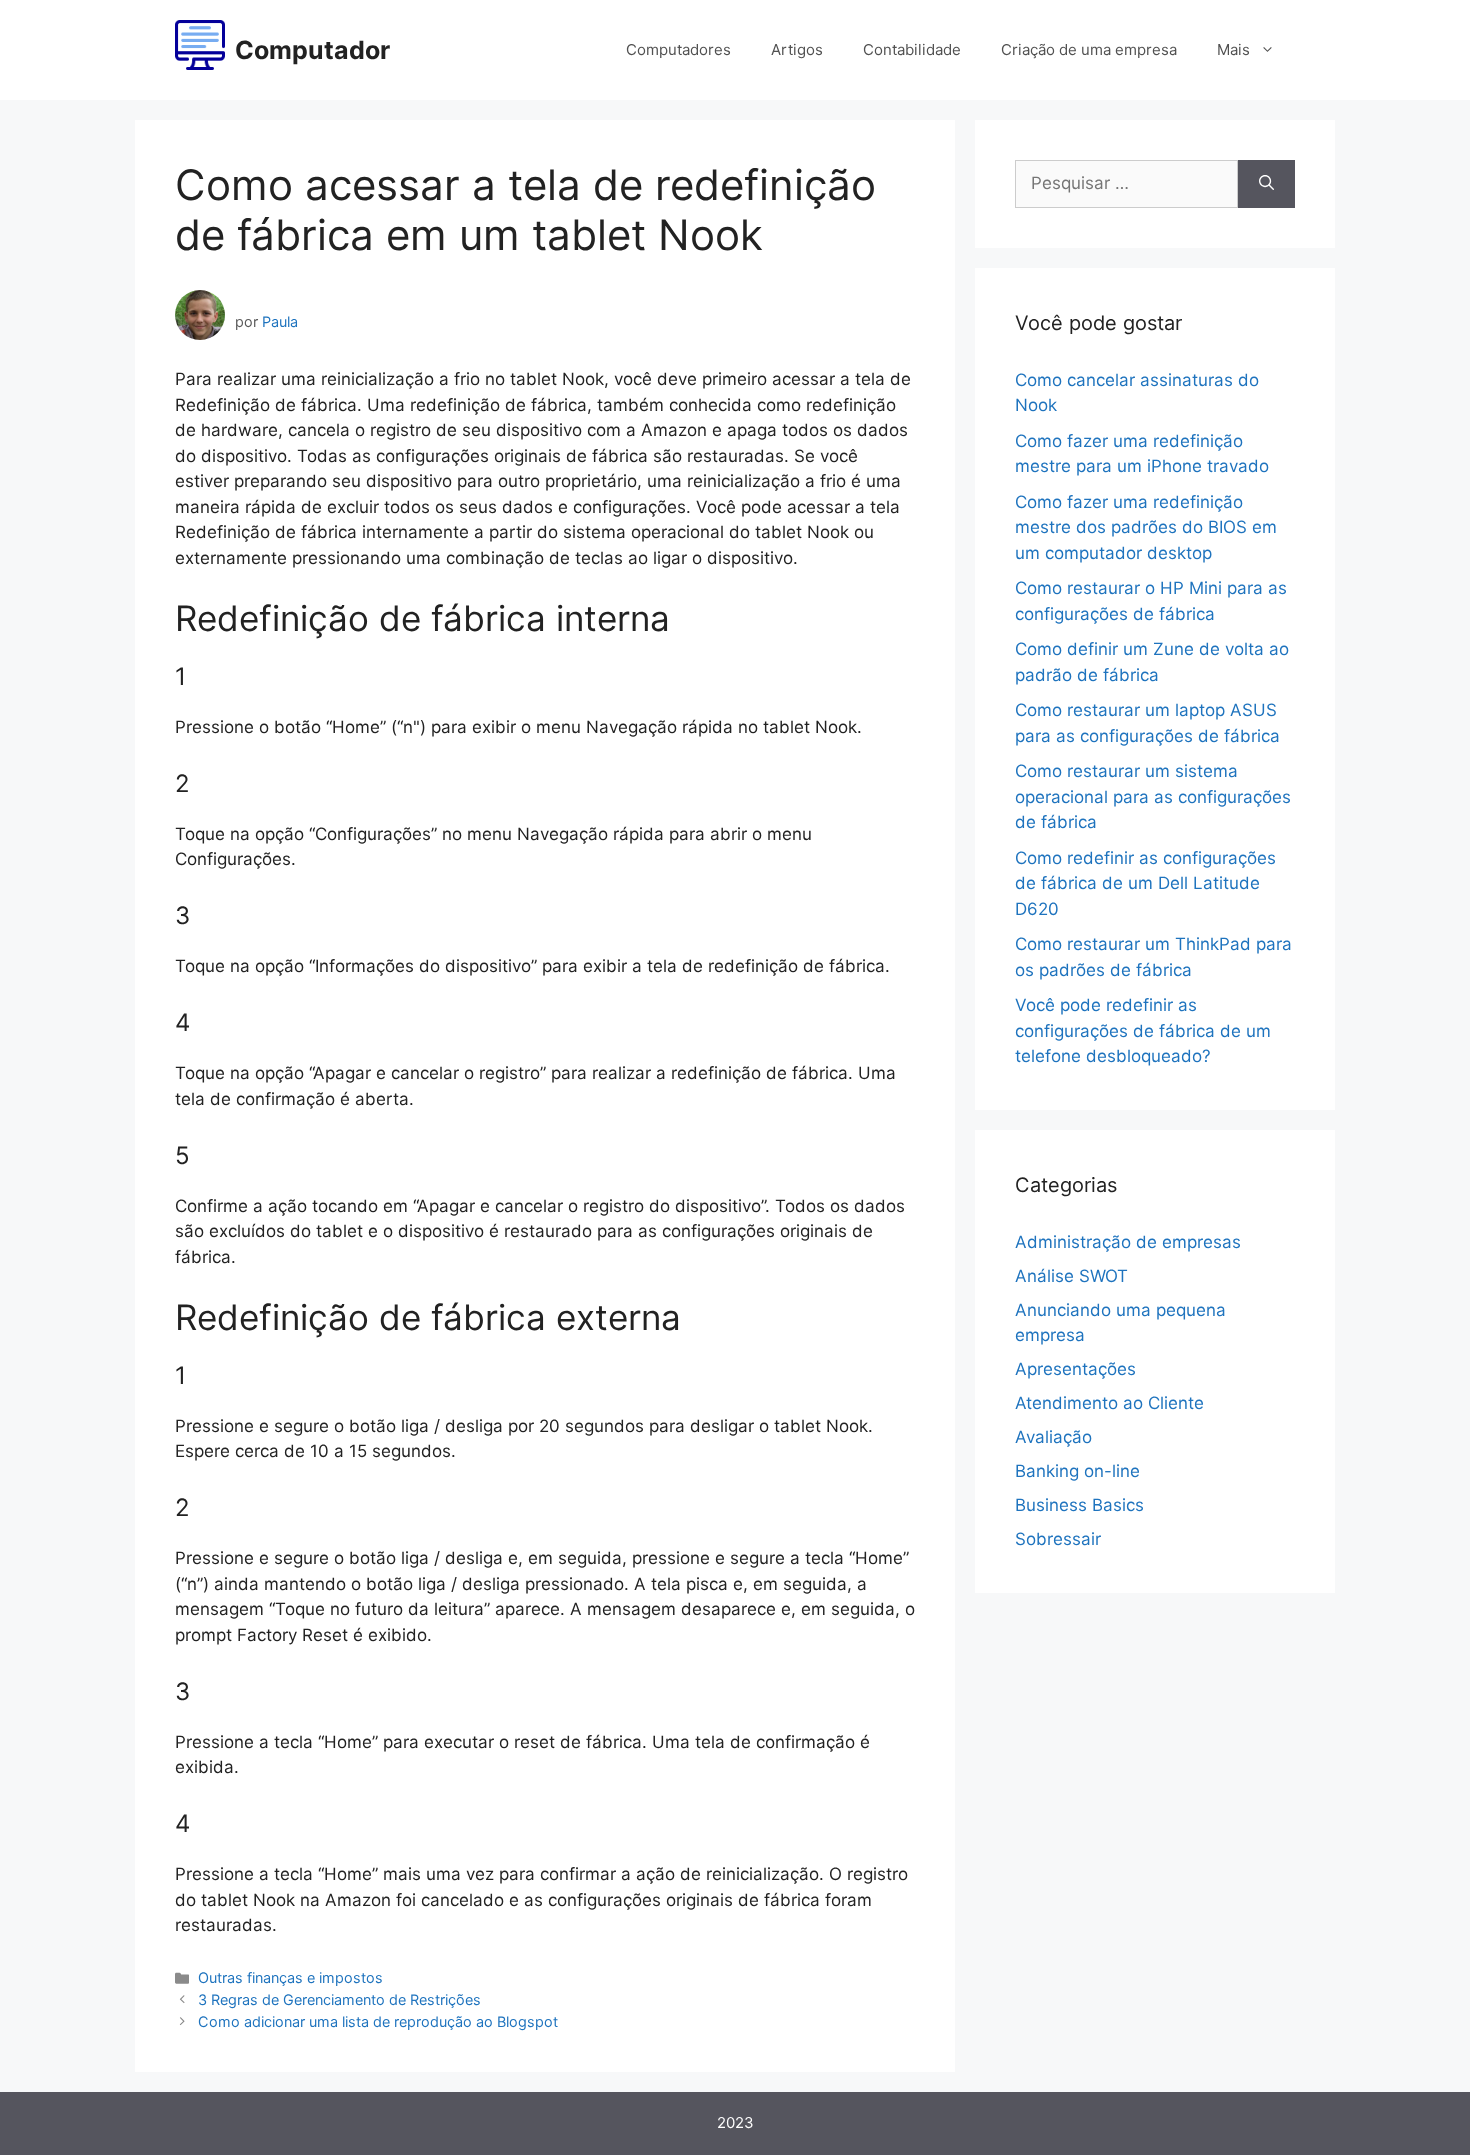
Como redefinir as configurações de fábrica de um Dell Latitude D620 (1145, 883)
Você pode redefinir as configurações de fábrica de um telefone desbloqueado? (1143, 1030)
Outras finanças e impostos (290, 1977)
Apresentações (1075, 1369)
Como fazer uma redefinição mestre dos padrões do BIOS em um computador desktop (1146, 527)
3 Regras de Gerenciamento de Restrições (339, 1999)
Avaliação (1053, 1437)
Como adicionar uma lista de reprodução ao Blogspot (378, 2021)
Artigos (797, 49)
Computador (312, 50)
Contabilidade (912, 49)
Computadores (678, 49)
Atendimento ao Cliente (1109, 1403)
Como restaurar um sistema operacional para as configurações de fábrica (1153, 796)
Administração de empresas (1128, 1242)
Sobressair (1058, 1539)
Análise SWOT (1071, 1276)
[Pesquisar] (1266, 184)
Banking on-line (1077, 1471)
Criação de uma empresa (1089, 49)
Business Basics (1079, 1505)
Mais (1233, 49)
